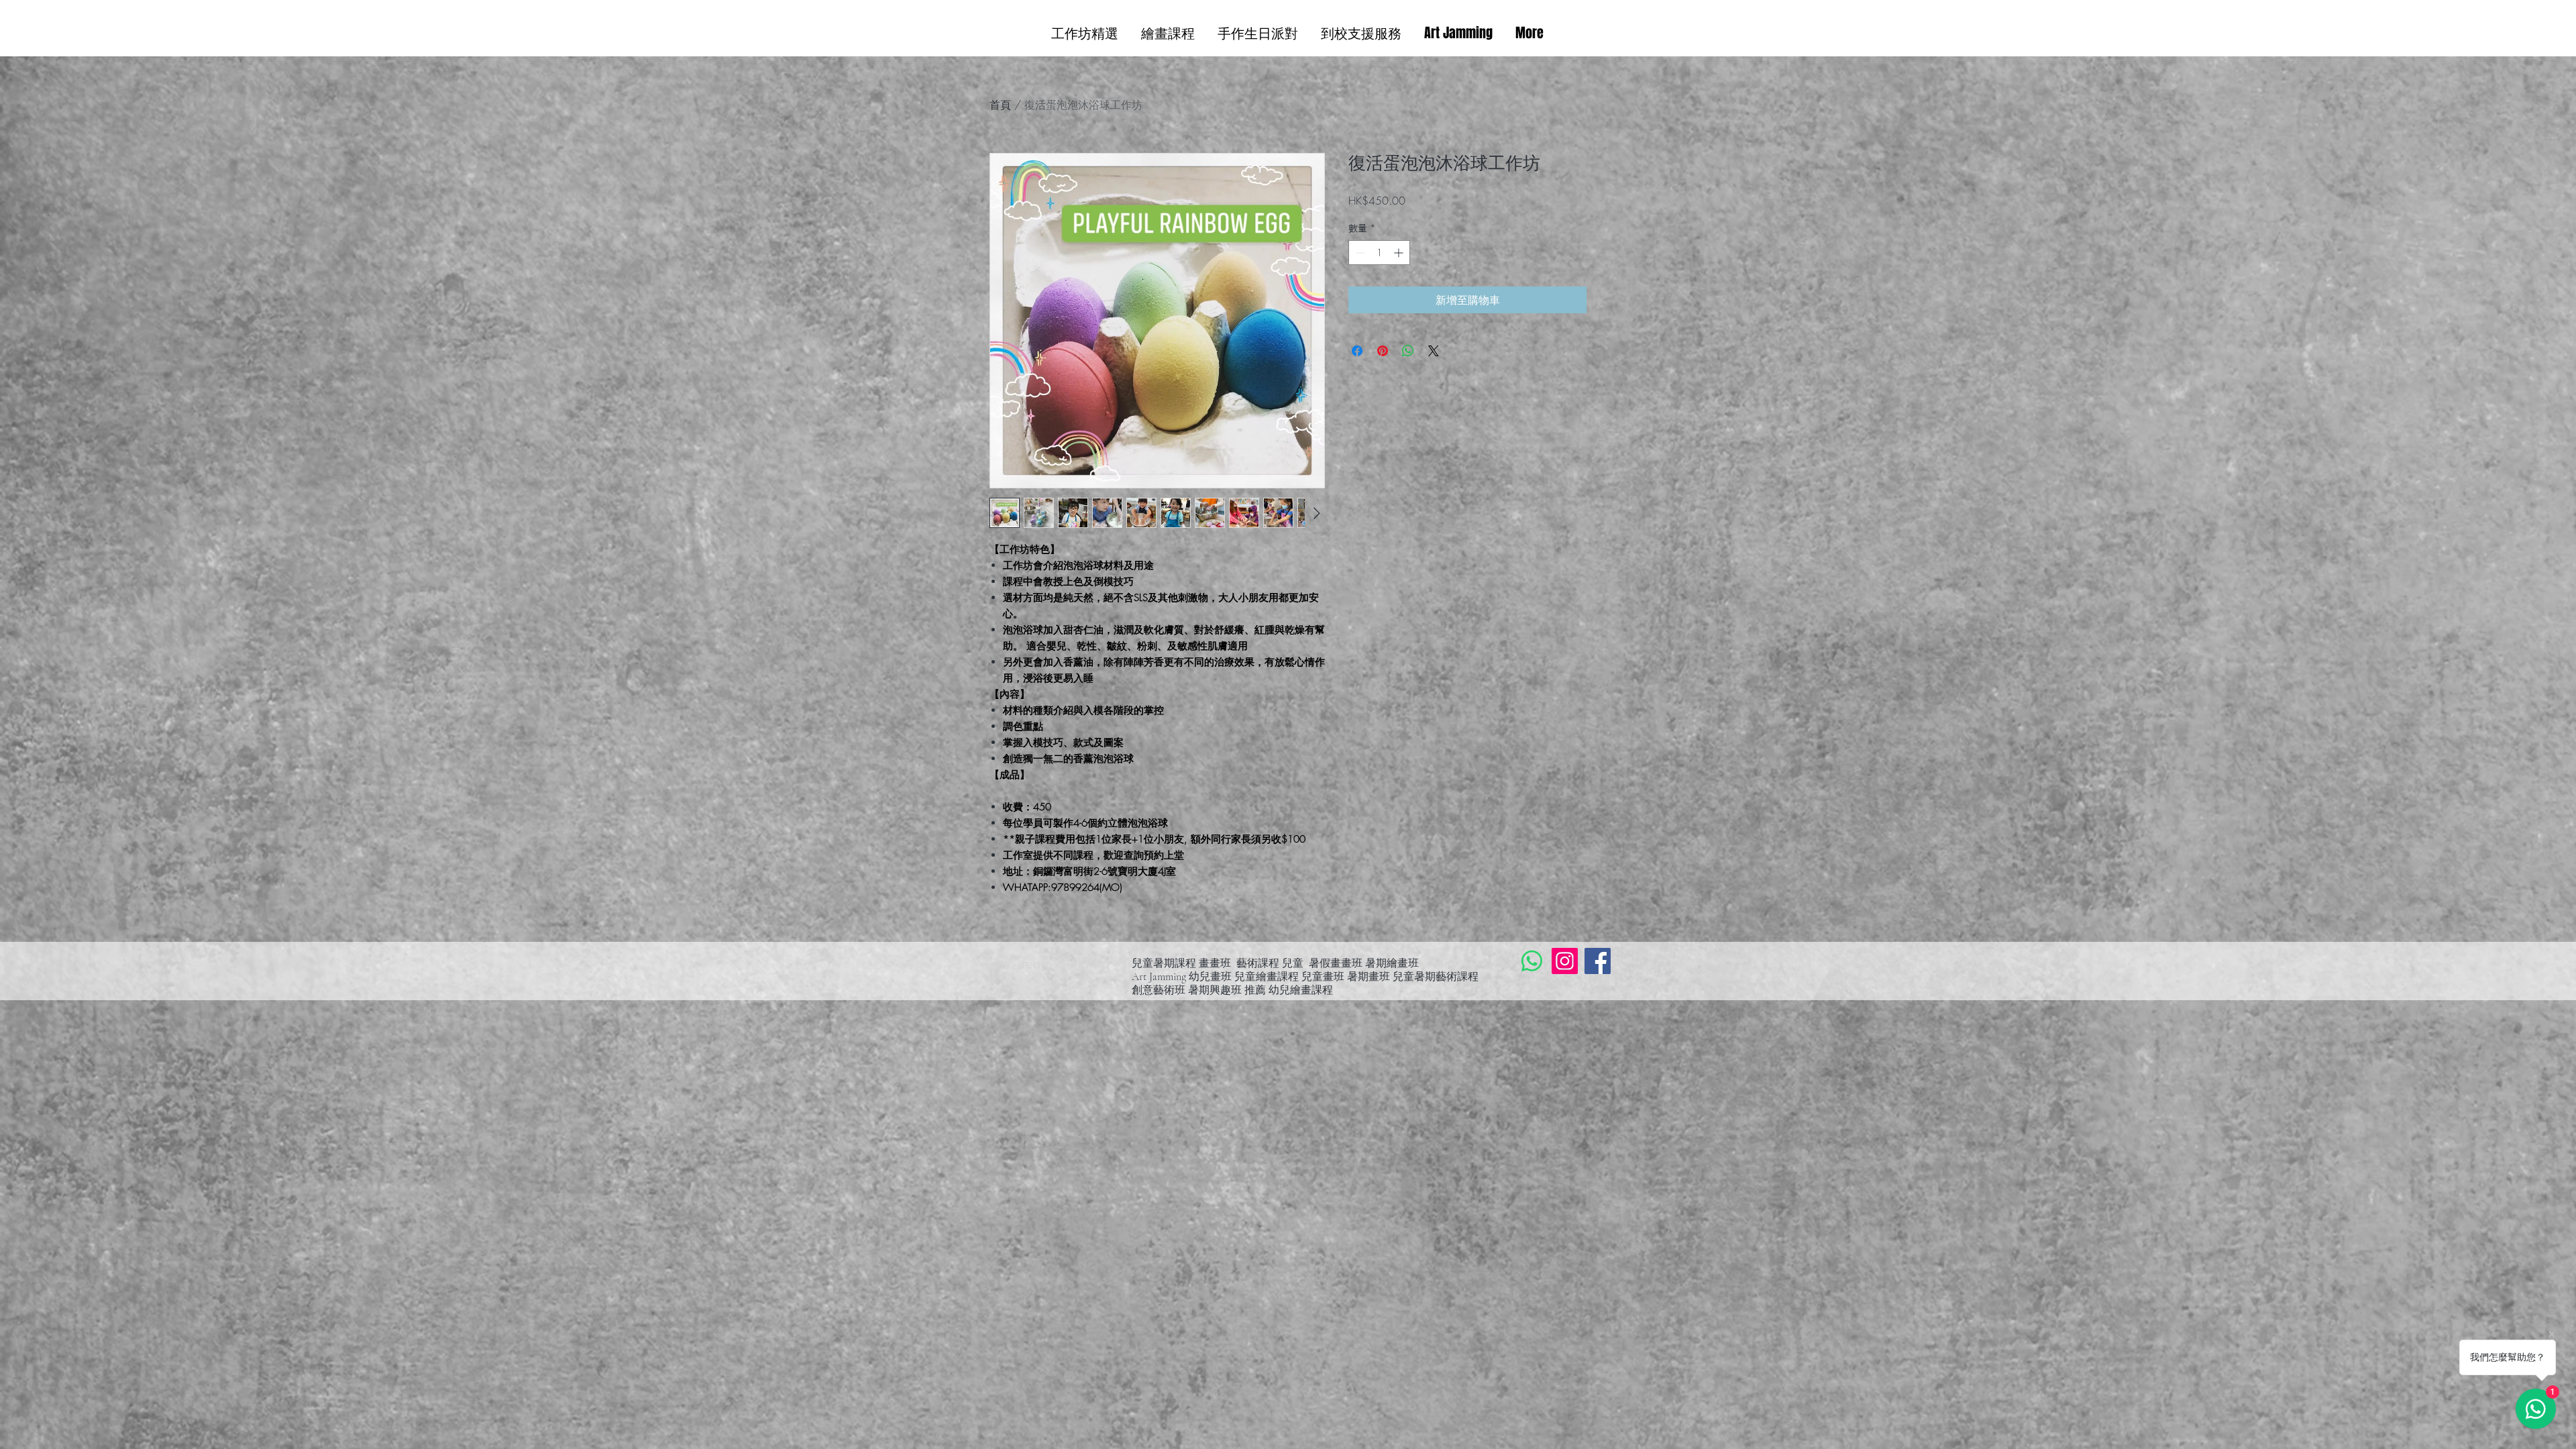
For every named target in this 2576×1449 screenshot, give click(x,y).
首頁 (1000, 105)
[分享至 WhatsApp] (1408, 351)
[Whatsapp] (1532, 961)
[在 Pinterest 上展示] (1383, 351)
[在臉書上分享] (1357, 351)
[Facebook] (1598, 961)
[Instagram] (1565, 961)
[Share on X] (1434, 351)
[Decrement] (1359, 253)
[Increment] (1400, 253)
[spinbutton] (1379, 253)
